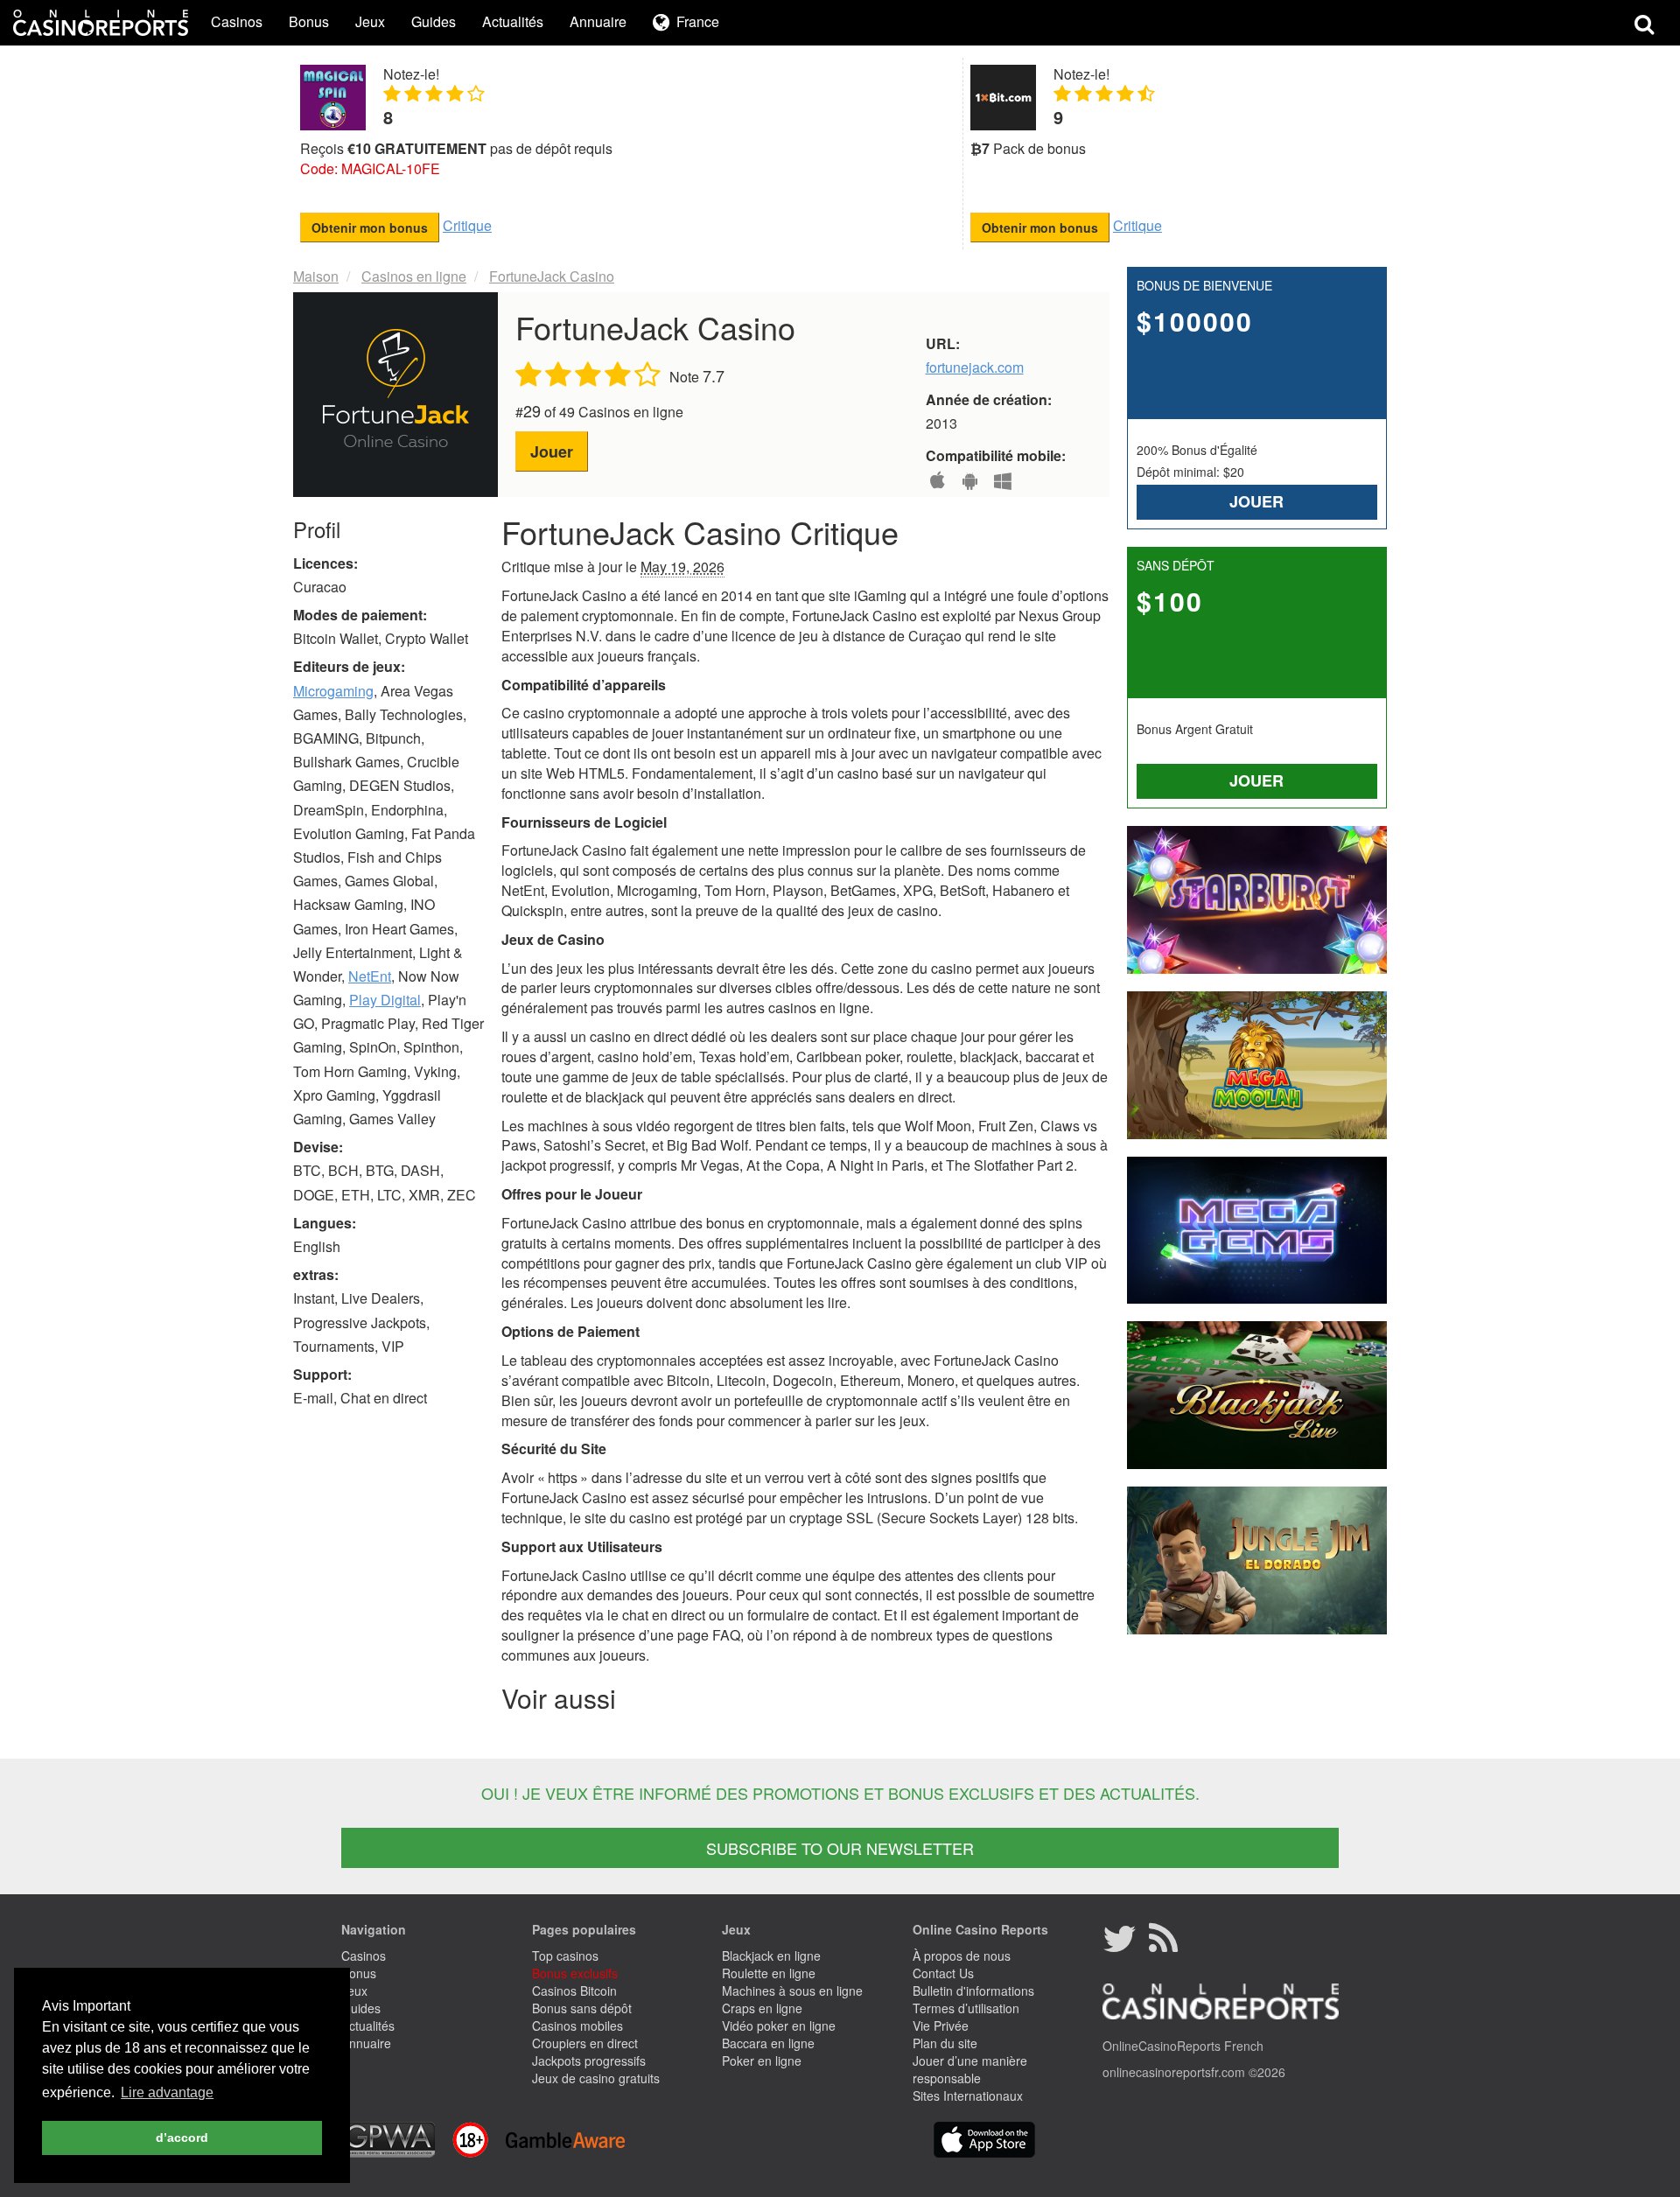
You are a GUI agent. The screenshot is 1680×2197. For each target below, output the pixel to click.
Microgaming (333, 691)
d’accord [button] (182, 2138)
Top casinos (565, 1956)
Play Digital (385, 1000)
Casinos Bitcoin (574, 1991)
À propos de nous (962, 1956)
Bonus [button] (309, 21)
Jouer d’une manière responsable (970, 2069)
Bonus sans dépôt (582, 2008)
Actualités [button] (513, 21)
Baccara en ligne (768, 2043)
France (698, 22)
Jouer (552, 451)
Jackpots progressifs (589, 2061)
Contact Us (943, 1973)
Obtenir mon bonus (370, 227)
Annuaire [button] (598, 21)
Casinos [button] (237, 21)
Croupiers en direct (585, 2043)
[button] (686, 23)
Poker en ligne (762, 2061)
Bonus (359, 1973)
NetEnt (370, 976)
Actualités (368, 2026)
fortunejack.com (975, 367)
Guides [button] (434, 21)
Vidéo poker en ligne (779, 2026)
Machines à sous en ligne (792, 1991)
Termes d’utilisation (966, 2008)
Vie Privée (941, 2026)
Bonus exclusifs (575, 1973)
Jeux (354, 1991)
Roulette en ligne (769, 1973)
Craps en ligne (762, 2008)
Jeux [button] (370, 21)
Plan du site (945, 2043)
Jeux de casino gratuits (596, 2078)
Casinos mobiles (577, 2026)
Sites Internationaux (968, 2096)
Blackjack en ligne (771, 1956)
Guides (361, 2008)
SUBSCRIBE (840, 1848)
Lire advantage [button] (167, 2092)
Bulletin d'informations (973, 1991)
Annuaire (366, 2043)
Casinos (364, 1956)
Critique (467, 225)
